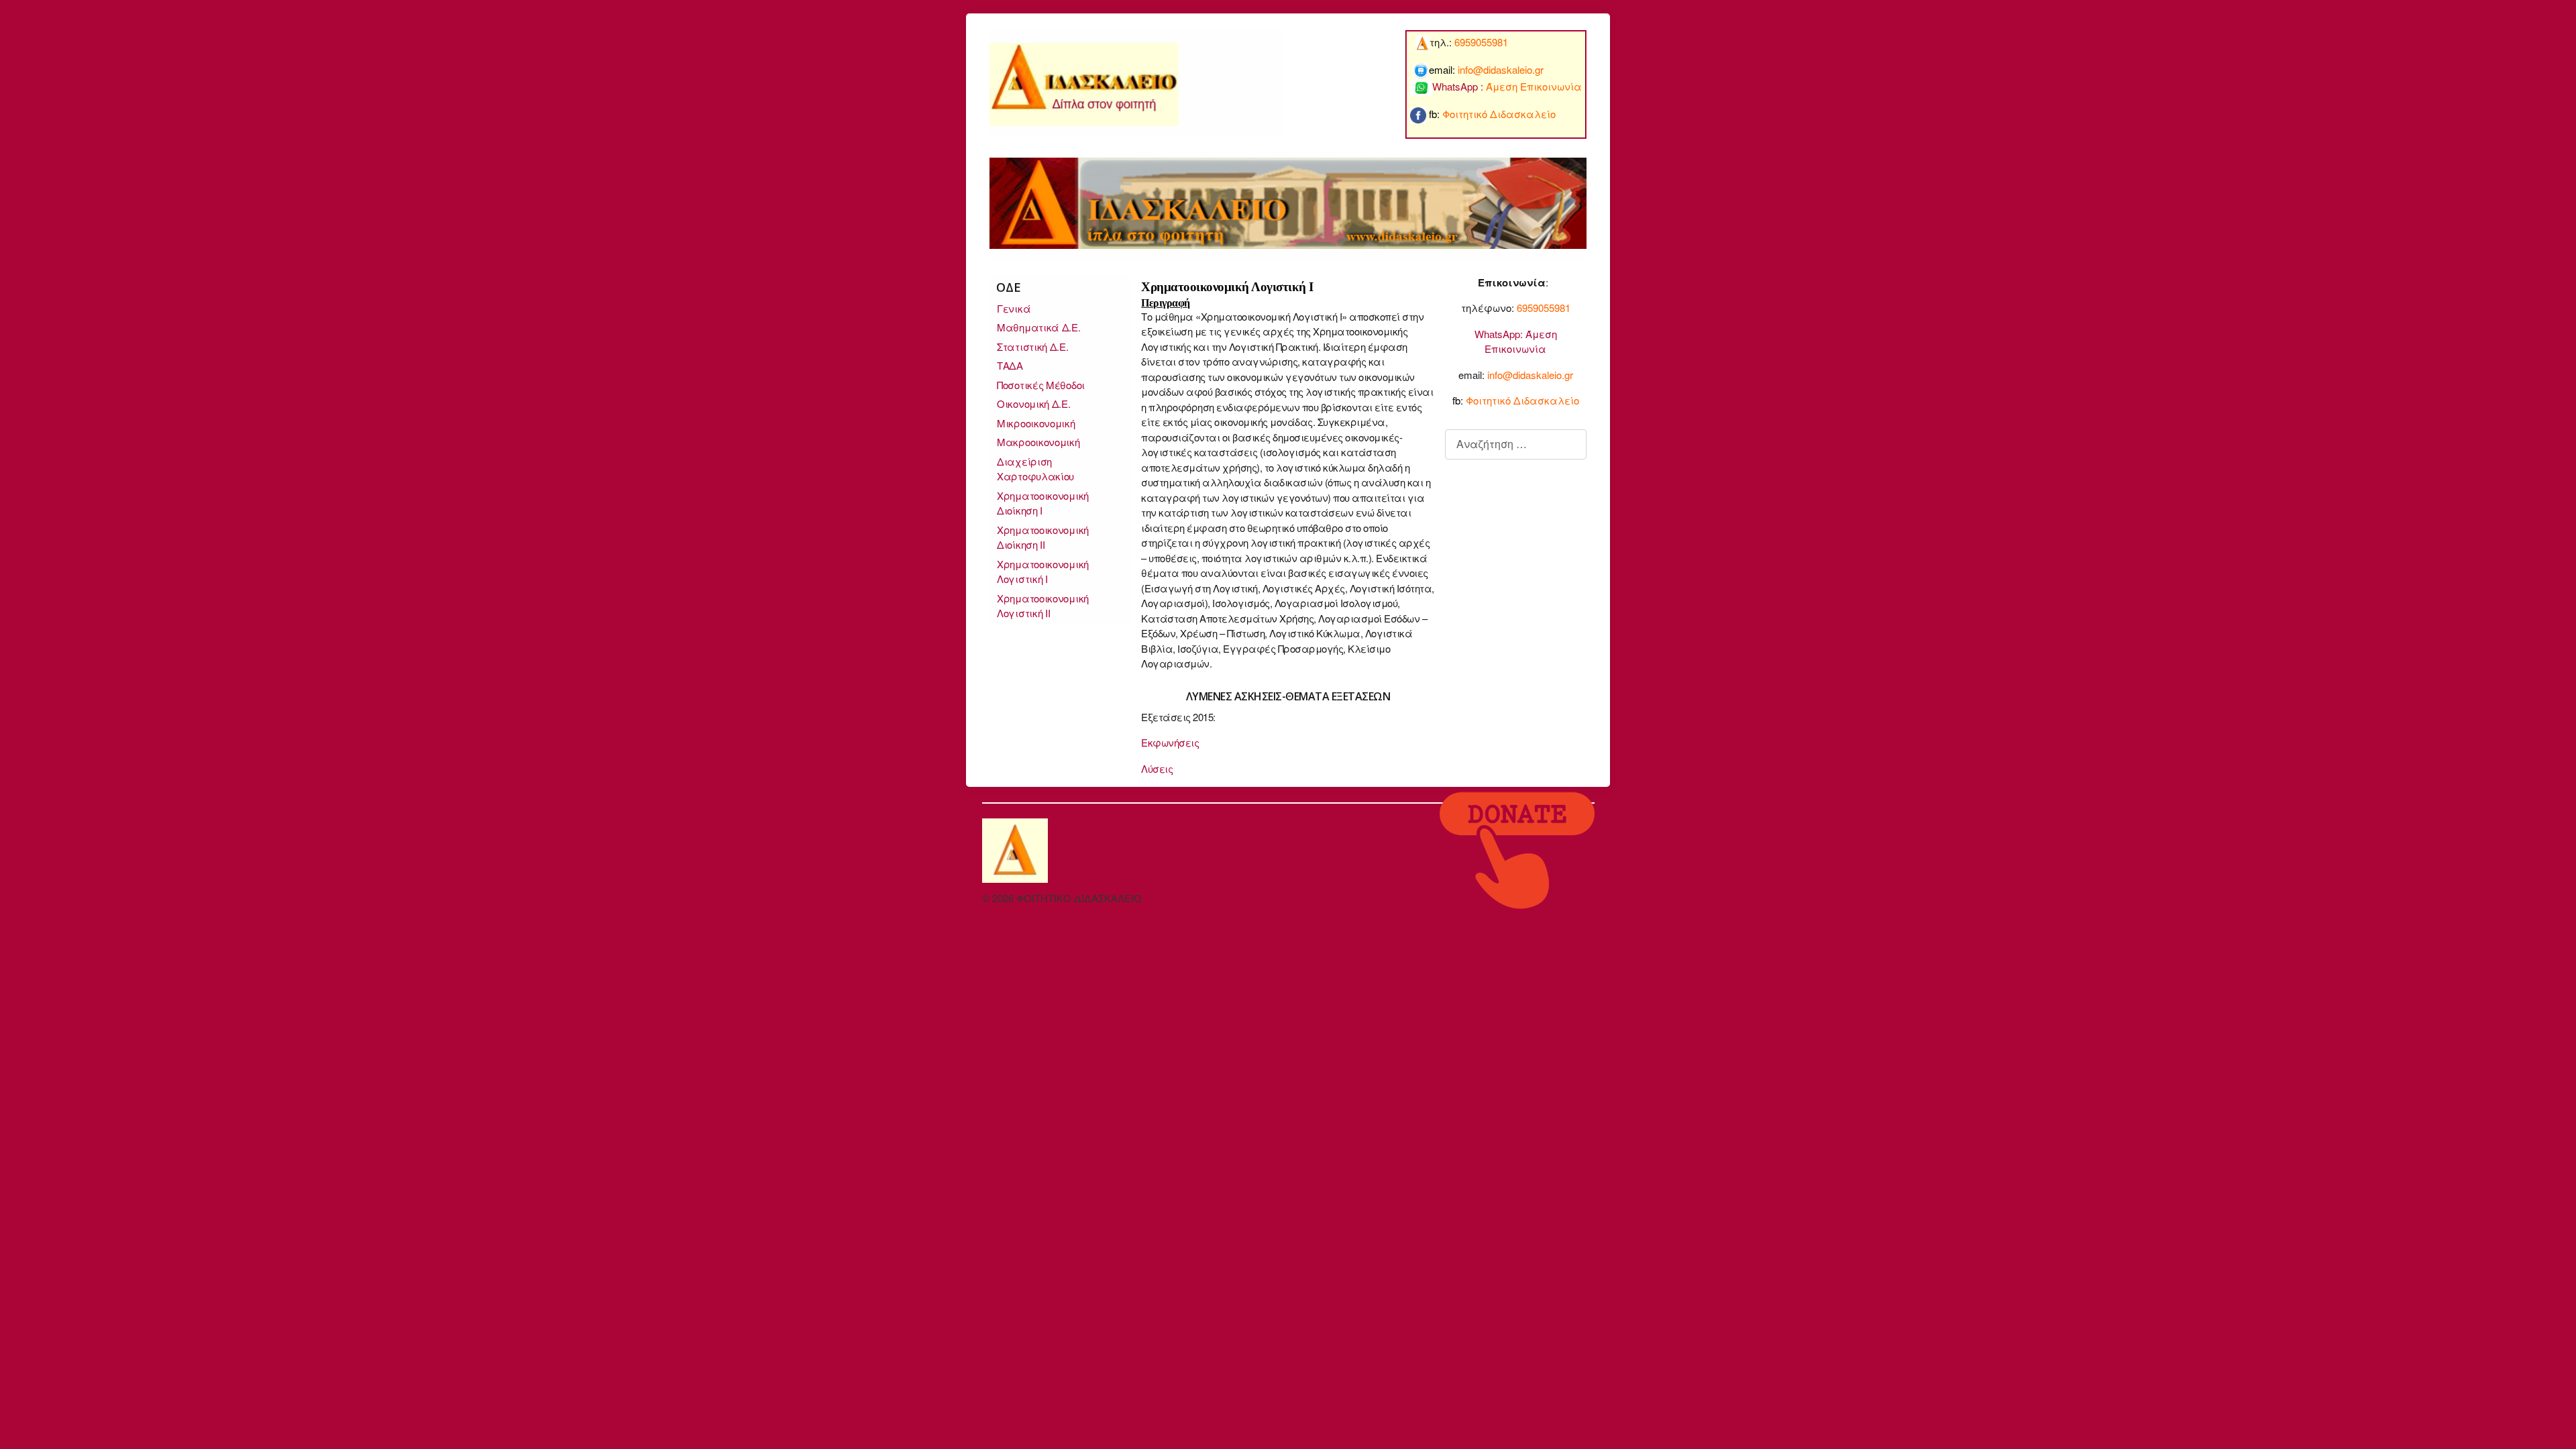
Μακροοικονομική (1038, 442)
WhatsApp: (1499, 334)
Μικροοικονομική (1036, 423)
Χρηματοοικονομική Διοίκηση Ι (1043, 503)
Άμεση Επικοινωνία (1521, 341)
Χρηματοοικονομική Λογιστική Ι (1043, 572)
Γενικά (1014, 308)
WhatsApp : (1507, 86)
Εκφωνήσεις (1170, 742)
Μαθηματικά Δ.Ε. (1039, 327)
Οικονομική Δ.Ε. (1034, 404)
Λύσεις (1157, 768)
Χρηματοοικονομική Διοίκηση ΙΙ (1043, 537)
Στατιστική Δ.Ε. (1033, 346)
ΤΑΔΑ (1010, 365)
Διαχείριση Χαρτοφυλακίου (1035, 469)
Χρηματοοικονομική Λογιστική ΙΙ (1043, 606)
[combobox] (1516, 444)
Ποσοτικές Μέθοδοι (1041, 385)
